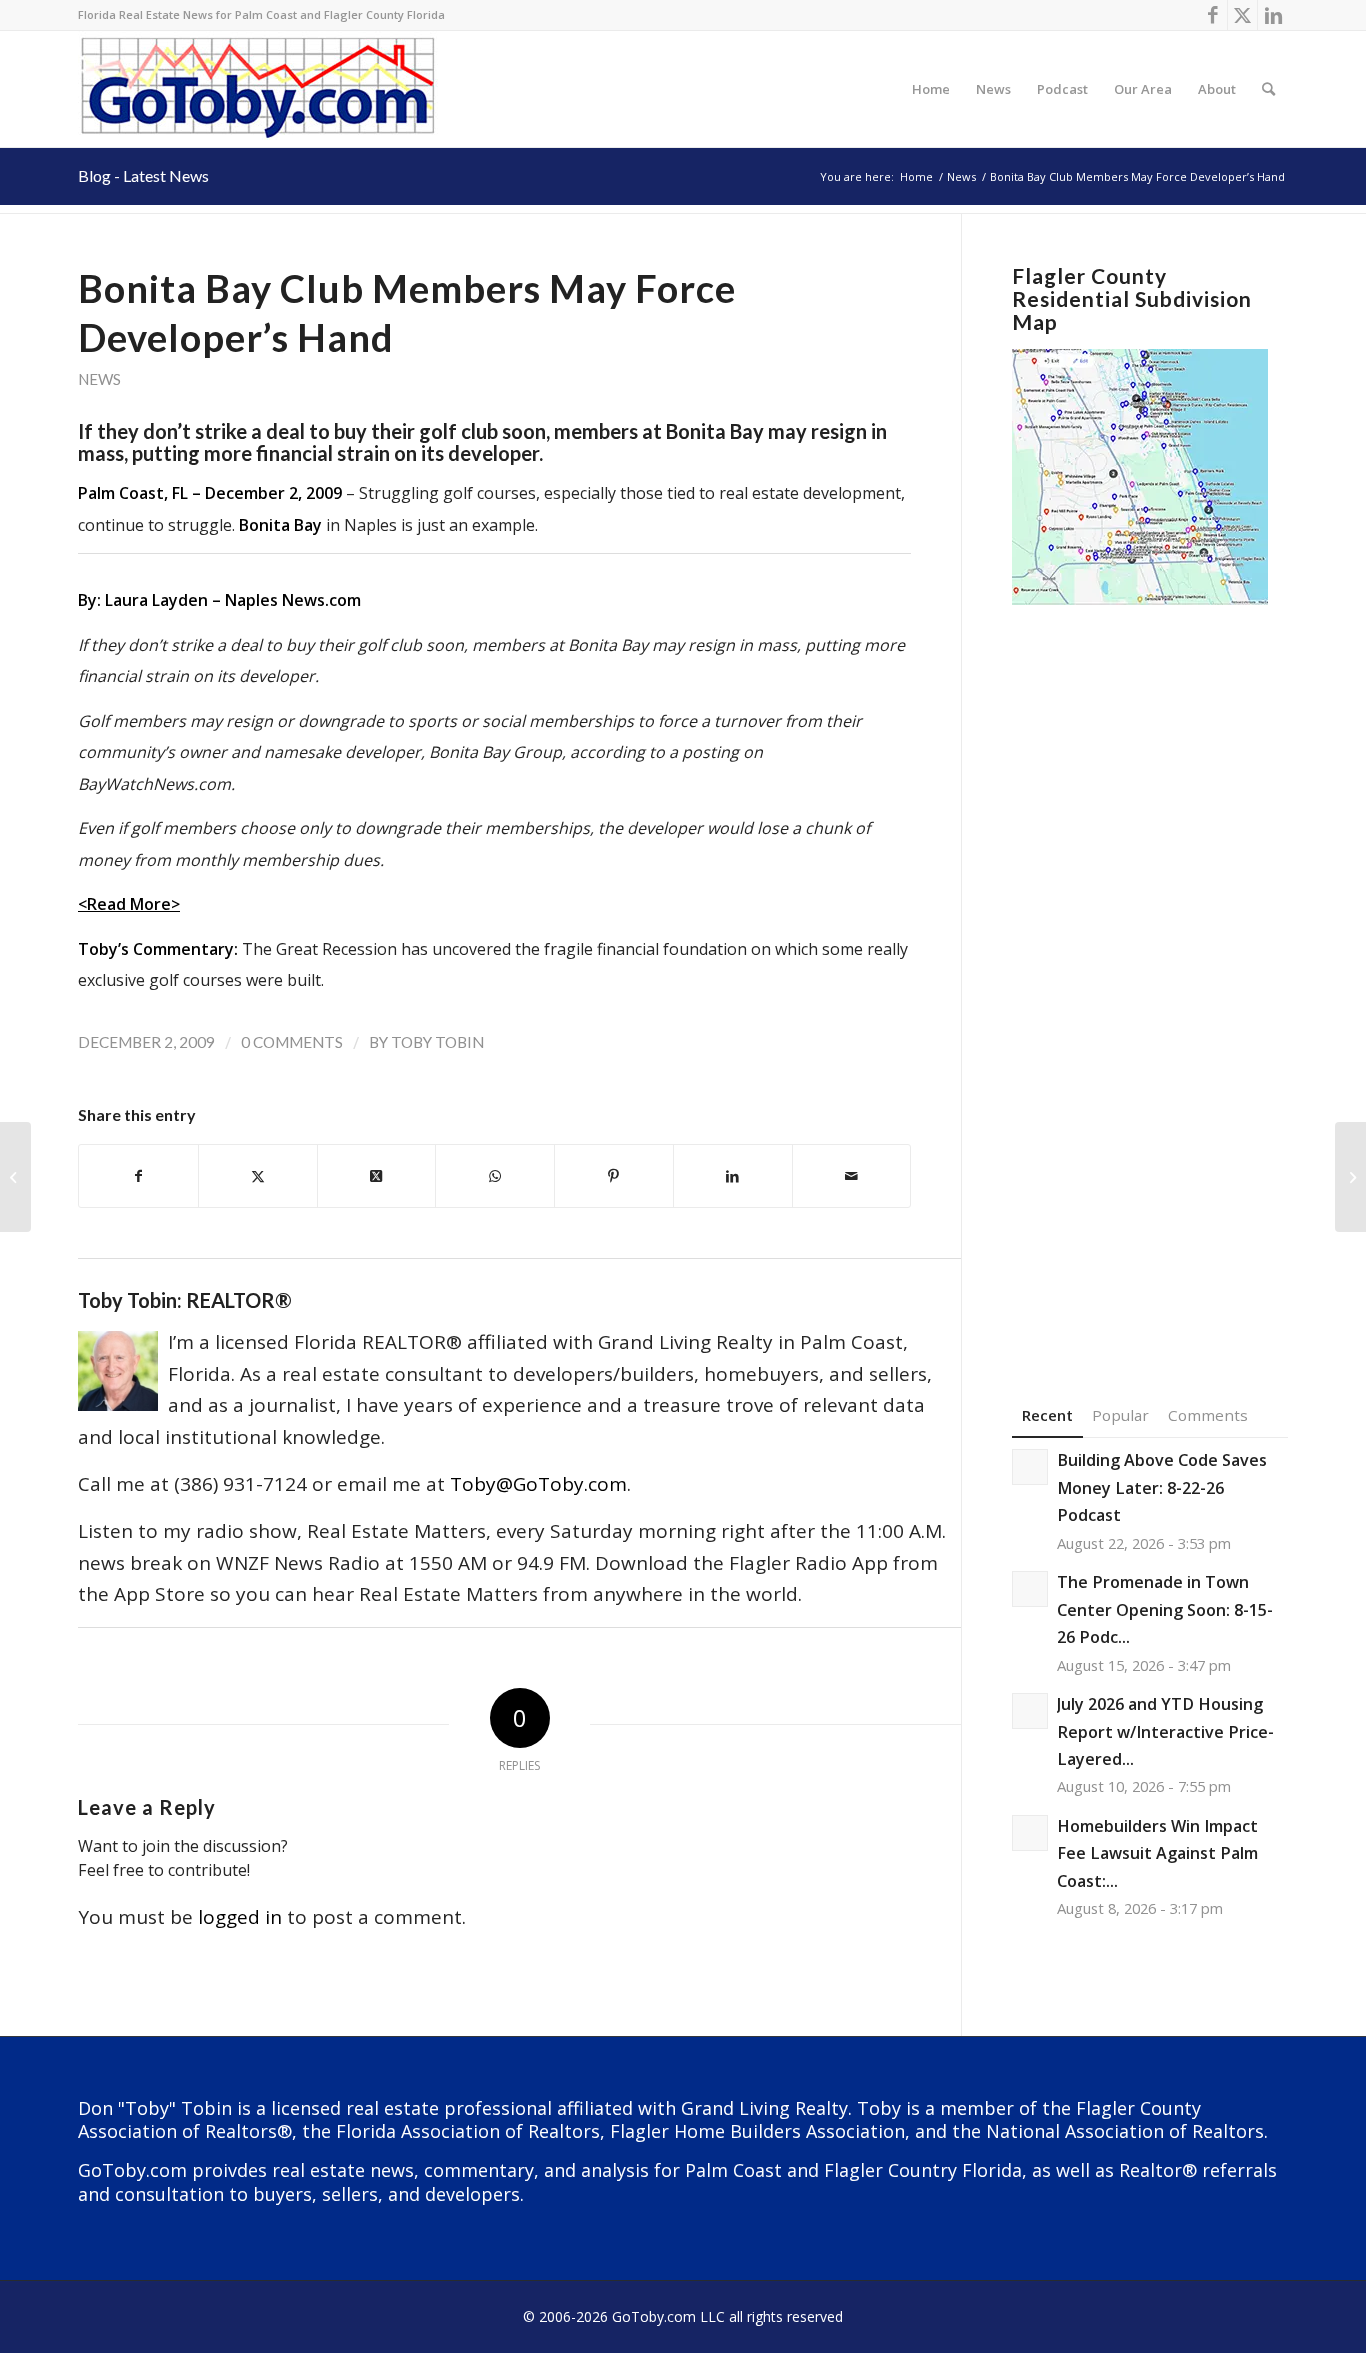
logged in (240, 1917)
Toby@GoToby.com (538, 1484)
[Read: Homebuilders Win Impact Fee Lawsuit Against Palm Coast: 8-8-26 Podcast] (1030, 1833)
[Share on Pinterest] (614, 1176)
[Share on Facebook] (138, 1176)
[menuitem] (931, 89)
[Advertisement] (1150, 974)
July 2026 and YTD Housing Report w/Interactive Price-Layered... (1165, 1731)
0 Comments (292, 1042)
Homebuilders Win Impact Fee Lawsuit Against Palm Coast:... (1157, 1853)
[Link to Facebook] (1212, 15)
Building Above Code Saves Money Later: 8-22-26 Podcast (1162, 1487)
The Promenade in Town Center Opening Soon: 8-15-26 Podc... (1165, 1609)
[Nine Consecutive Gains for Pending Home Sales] (15, 1177)
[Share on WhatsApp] (495, 1176)
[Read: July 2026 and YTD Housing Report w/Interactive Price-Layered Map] (1030, 1711)
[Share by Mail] (852, 1176)
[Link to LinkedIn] (1273, 15)
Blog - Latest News (143, 175)
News (99, 379)
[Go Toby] (260, 89)
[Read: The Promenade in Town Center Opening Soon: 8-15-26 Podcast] (1030, 1589)
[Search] (1268, 89)
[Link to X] (1242, 15)
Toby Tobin (437, 1042)
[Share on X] (258, 1176)
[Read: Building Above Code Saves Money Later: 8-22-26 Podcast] (1030, 1467)
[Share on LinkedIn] (733, 1176)
